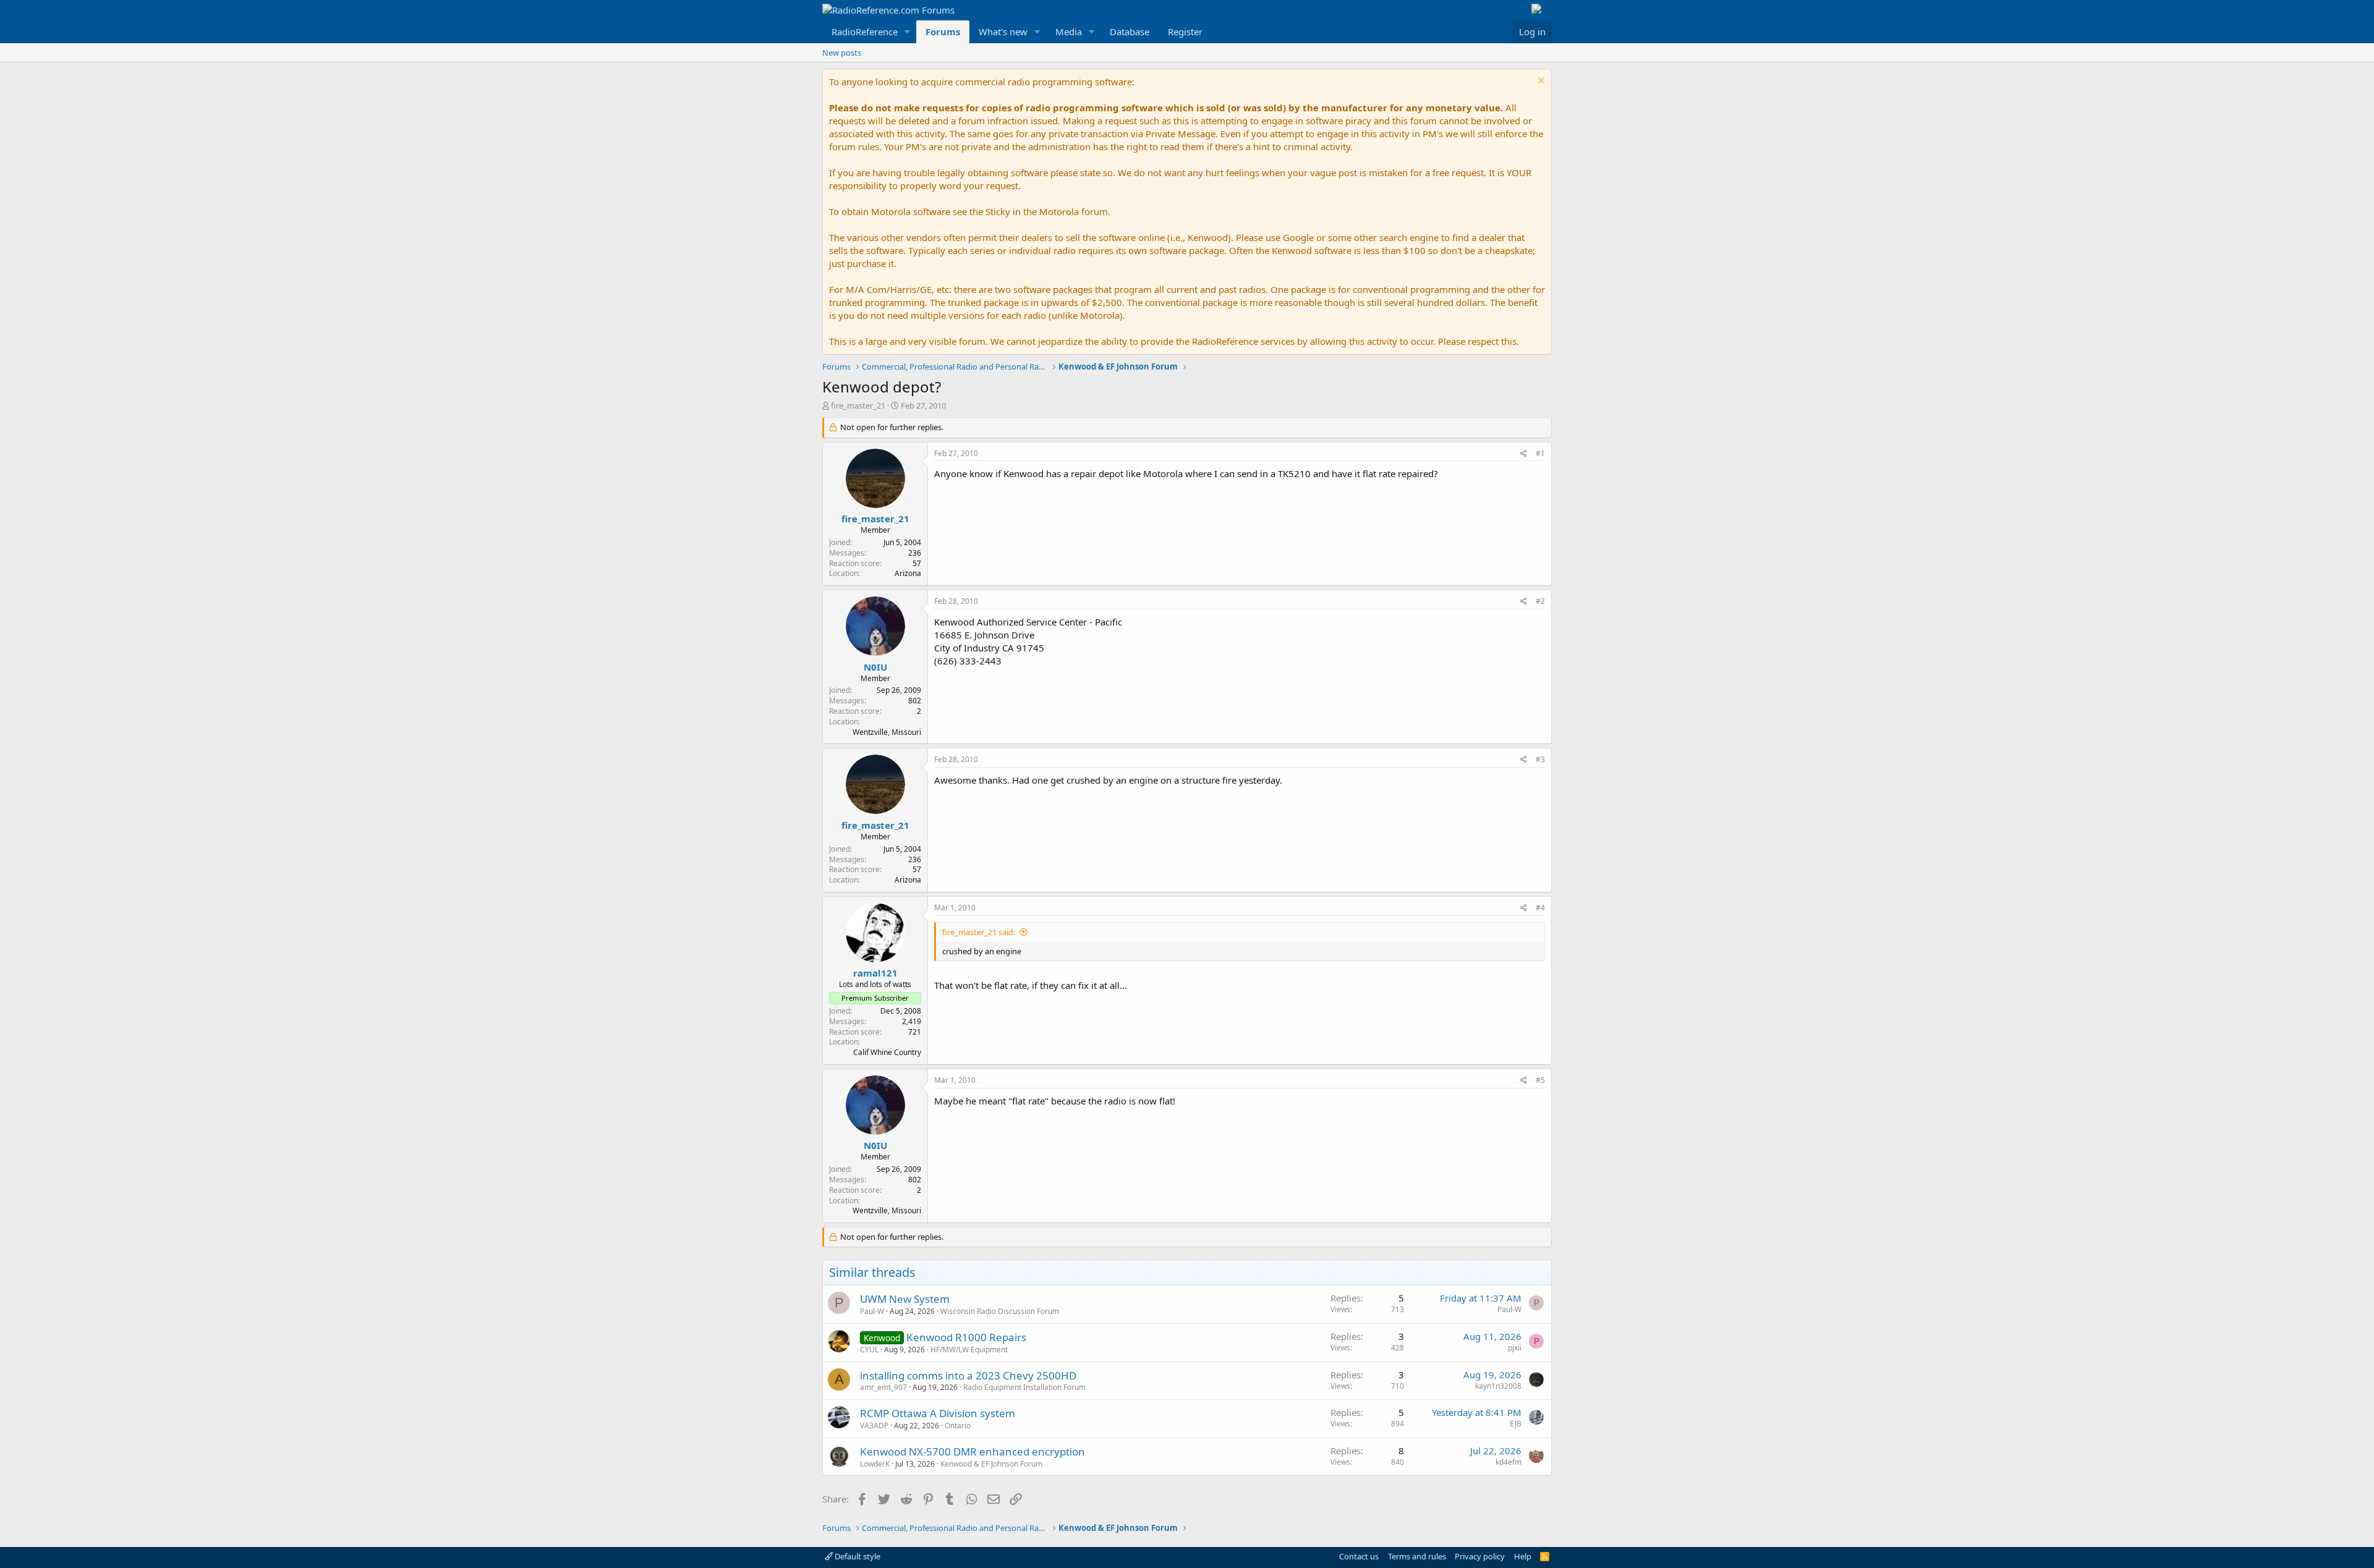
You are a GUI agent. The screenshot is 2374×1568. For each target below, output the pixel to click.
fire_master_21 (858, 405)
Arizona (908, 573)
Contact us (1359, 1556)
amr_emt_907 (883, 1387)
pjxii (1515, 1348)
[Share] (1524, 454)
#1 (1540, 453)
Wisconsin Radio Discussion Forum (1000, 1311)
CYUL (869, 1350)
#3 (1540, 759)
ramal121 (875, 973)
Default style (857, 1556)
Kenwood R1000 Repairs (966, 1337)
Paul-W (872, 1311)
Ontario (958, 1426)
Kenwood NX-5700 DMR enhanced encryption (972, 1451)
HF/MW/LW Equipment (969, 1350)
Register (1185, 32)
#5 (1540, 1080)
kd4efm (1508, 1462)
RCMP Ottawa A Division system (938, 1413)
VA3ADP (874, 1426)
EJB (1516, 1424)
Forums (943, 32)
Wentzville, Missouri (887, 732)
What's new (1003, 32)
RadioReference (865, 32)
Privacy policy (1480, 1556)
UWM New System (905, 1299)
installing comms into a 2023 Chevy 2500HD (968, 1375)
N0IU (875, 667)
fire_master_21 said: (979, 932)
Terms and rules (1417, 1556)
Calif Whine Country (887, 1052)
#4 (1540, 908)
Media (1069, 32)
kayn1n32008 (1498, 1386)
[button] (908, 32)
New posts (842, 53)
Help (1523, 1556)
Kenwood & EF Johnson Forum (991, 1464)
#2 (1540, 601)
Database (1130, 32)
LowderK (875, 1464)
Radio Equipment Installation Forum (1024, 1387)
